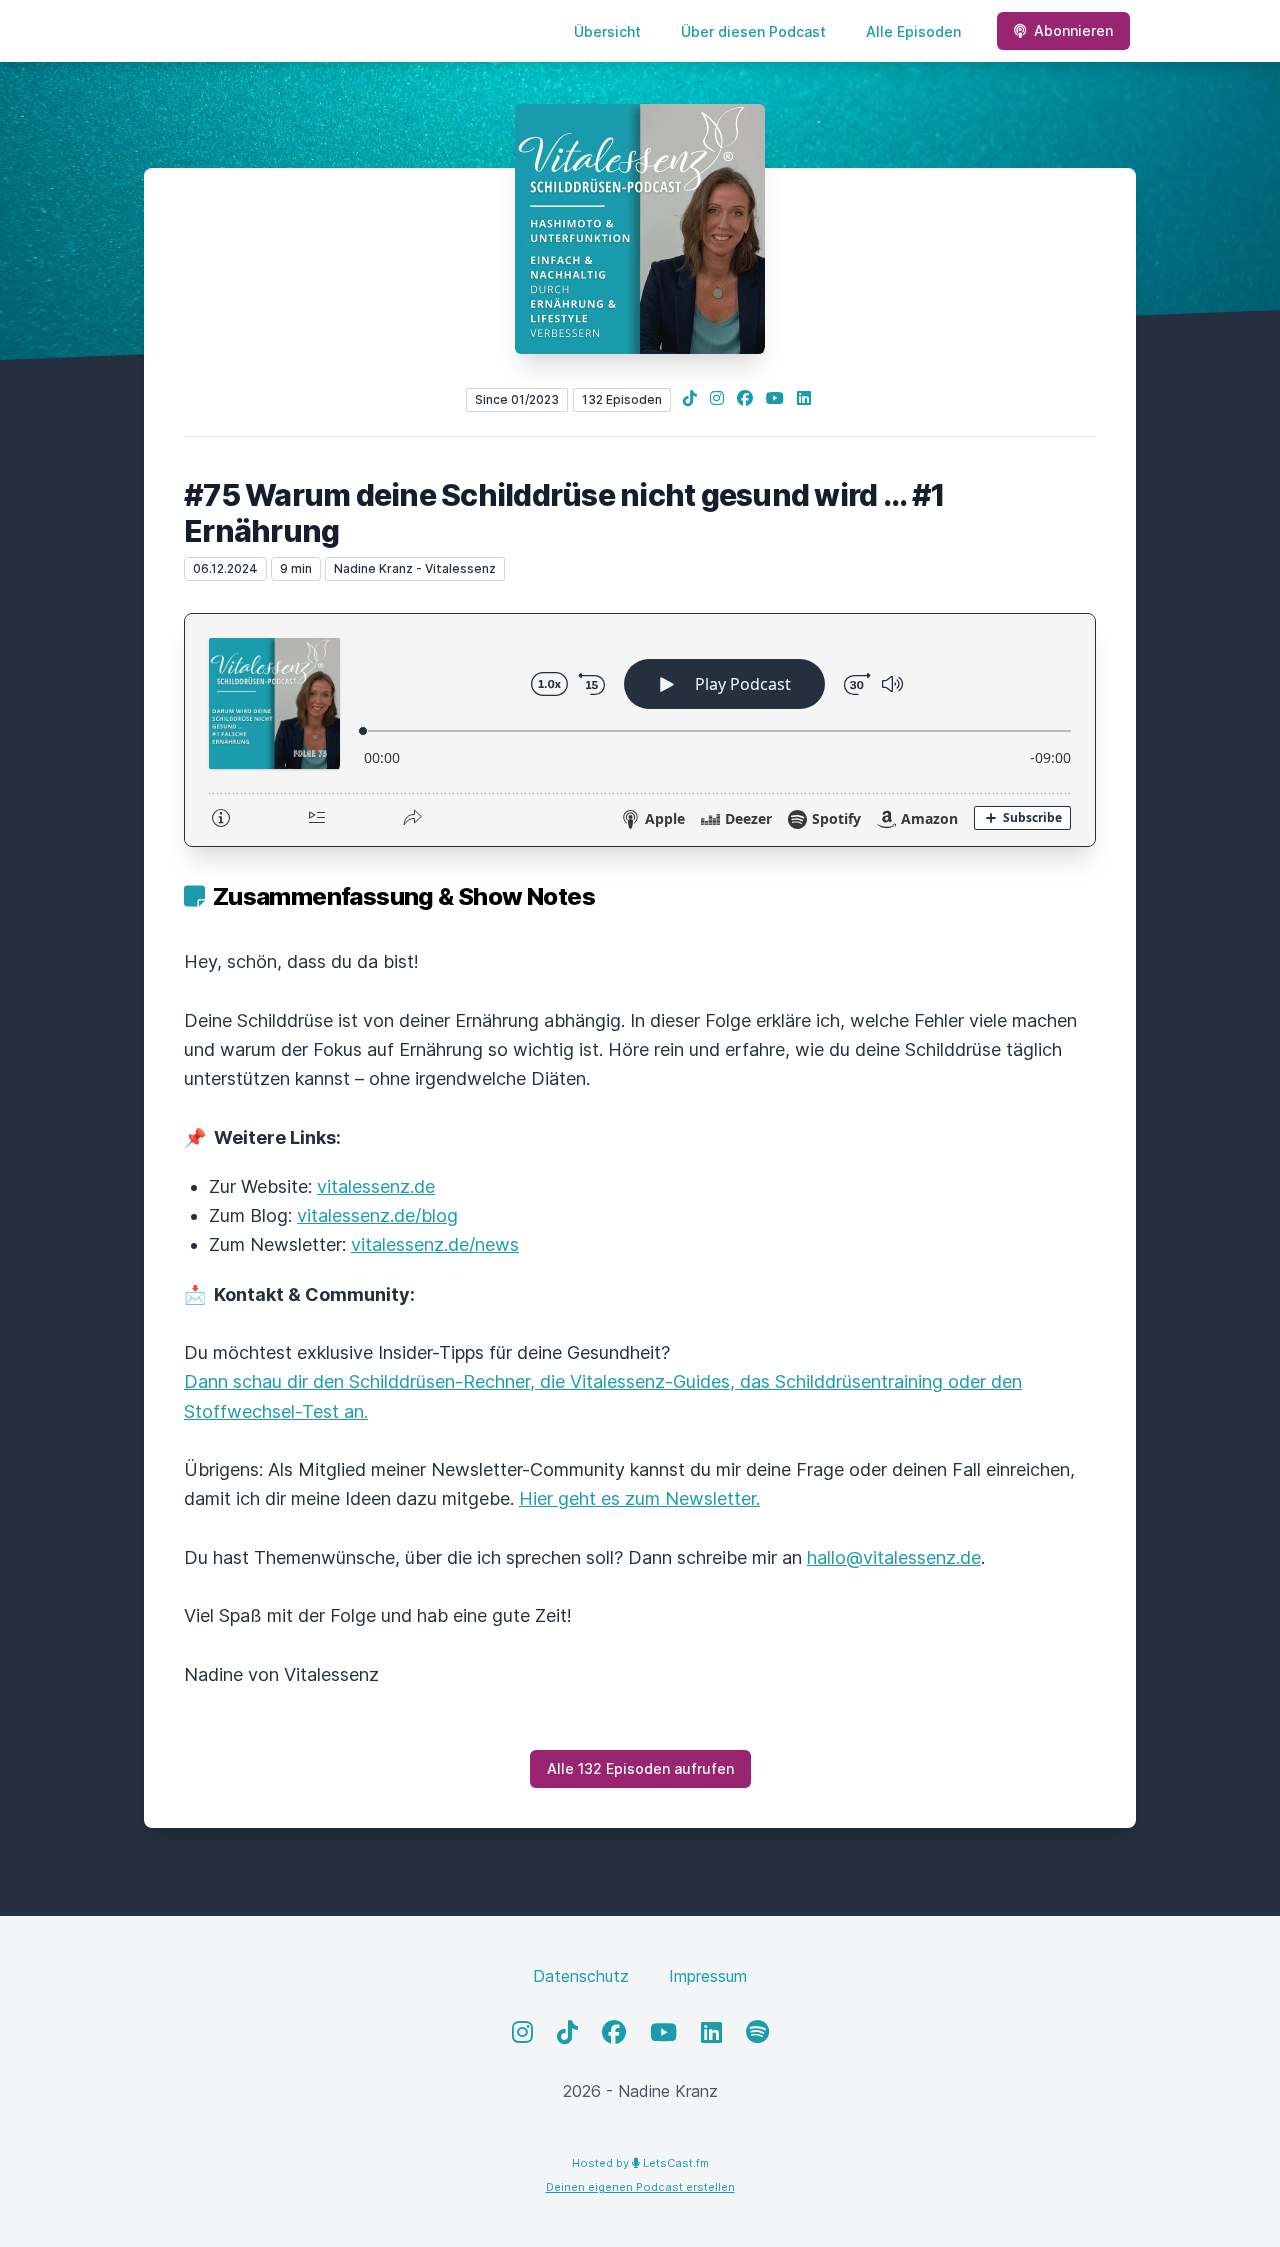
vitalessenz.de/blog (377, 1215)
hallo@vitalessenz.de (894, 1557)
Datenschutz (581, 1976)
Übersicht (607, 31)
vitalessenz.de (376, 1186)
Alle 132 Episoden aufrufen (640, 1768)
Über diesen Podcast (753, 31)
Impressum (708, 1976)
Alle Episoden (913, 31)
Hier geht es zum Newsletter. (639, 1498)
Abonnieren (1073, 30)
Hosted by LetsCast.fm (640, 2163)
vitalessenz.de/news (435, 1244)
